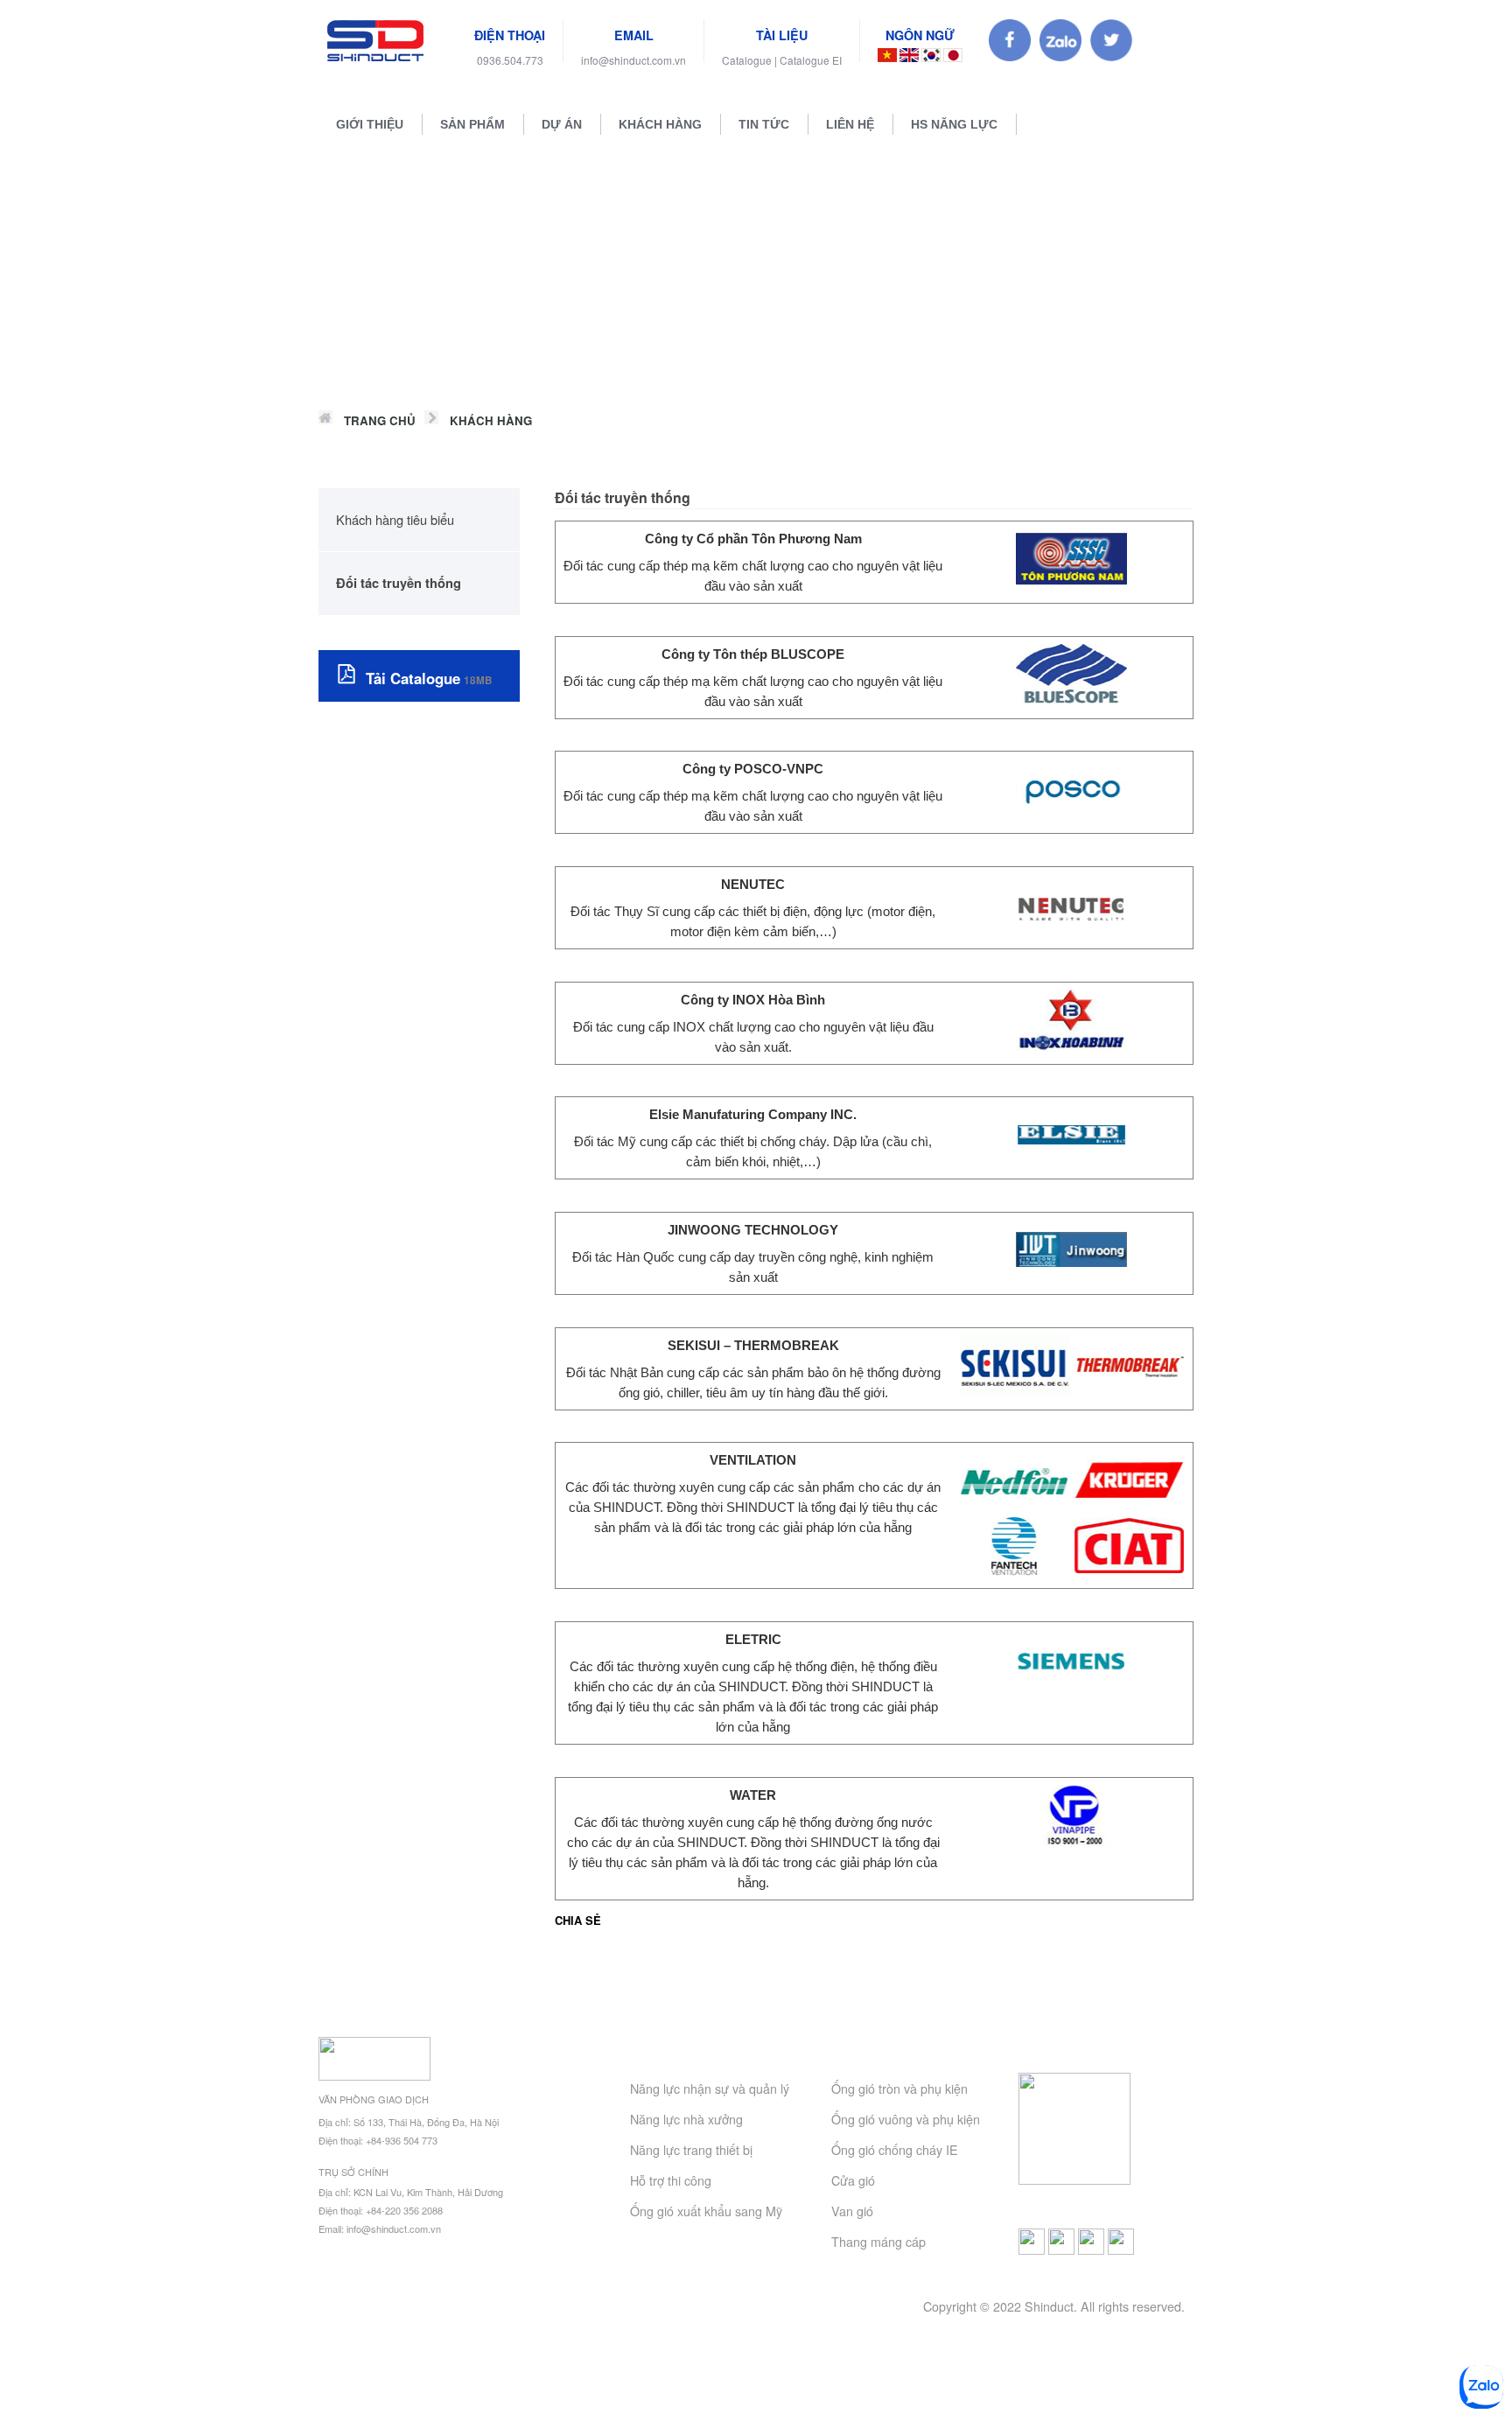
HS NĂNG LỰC (954, 124)
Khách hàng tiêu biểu (395, 519)
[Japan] (953, 56)
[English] (909, 56)
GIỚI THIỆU (370, 124)
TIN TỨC (764, 124)
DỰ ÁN (562, 124)
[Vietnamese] (887, 56)
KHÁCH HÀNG (660, 124)
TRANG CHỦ (380, 420)
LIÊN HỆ (850, 124)
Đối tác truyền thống (399, 583)
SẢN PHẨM (472, 124)
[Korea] (931, 56)
